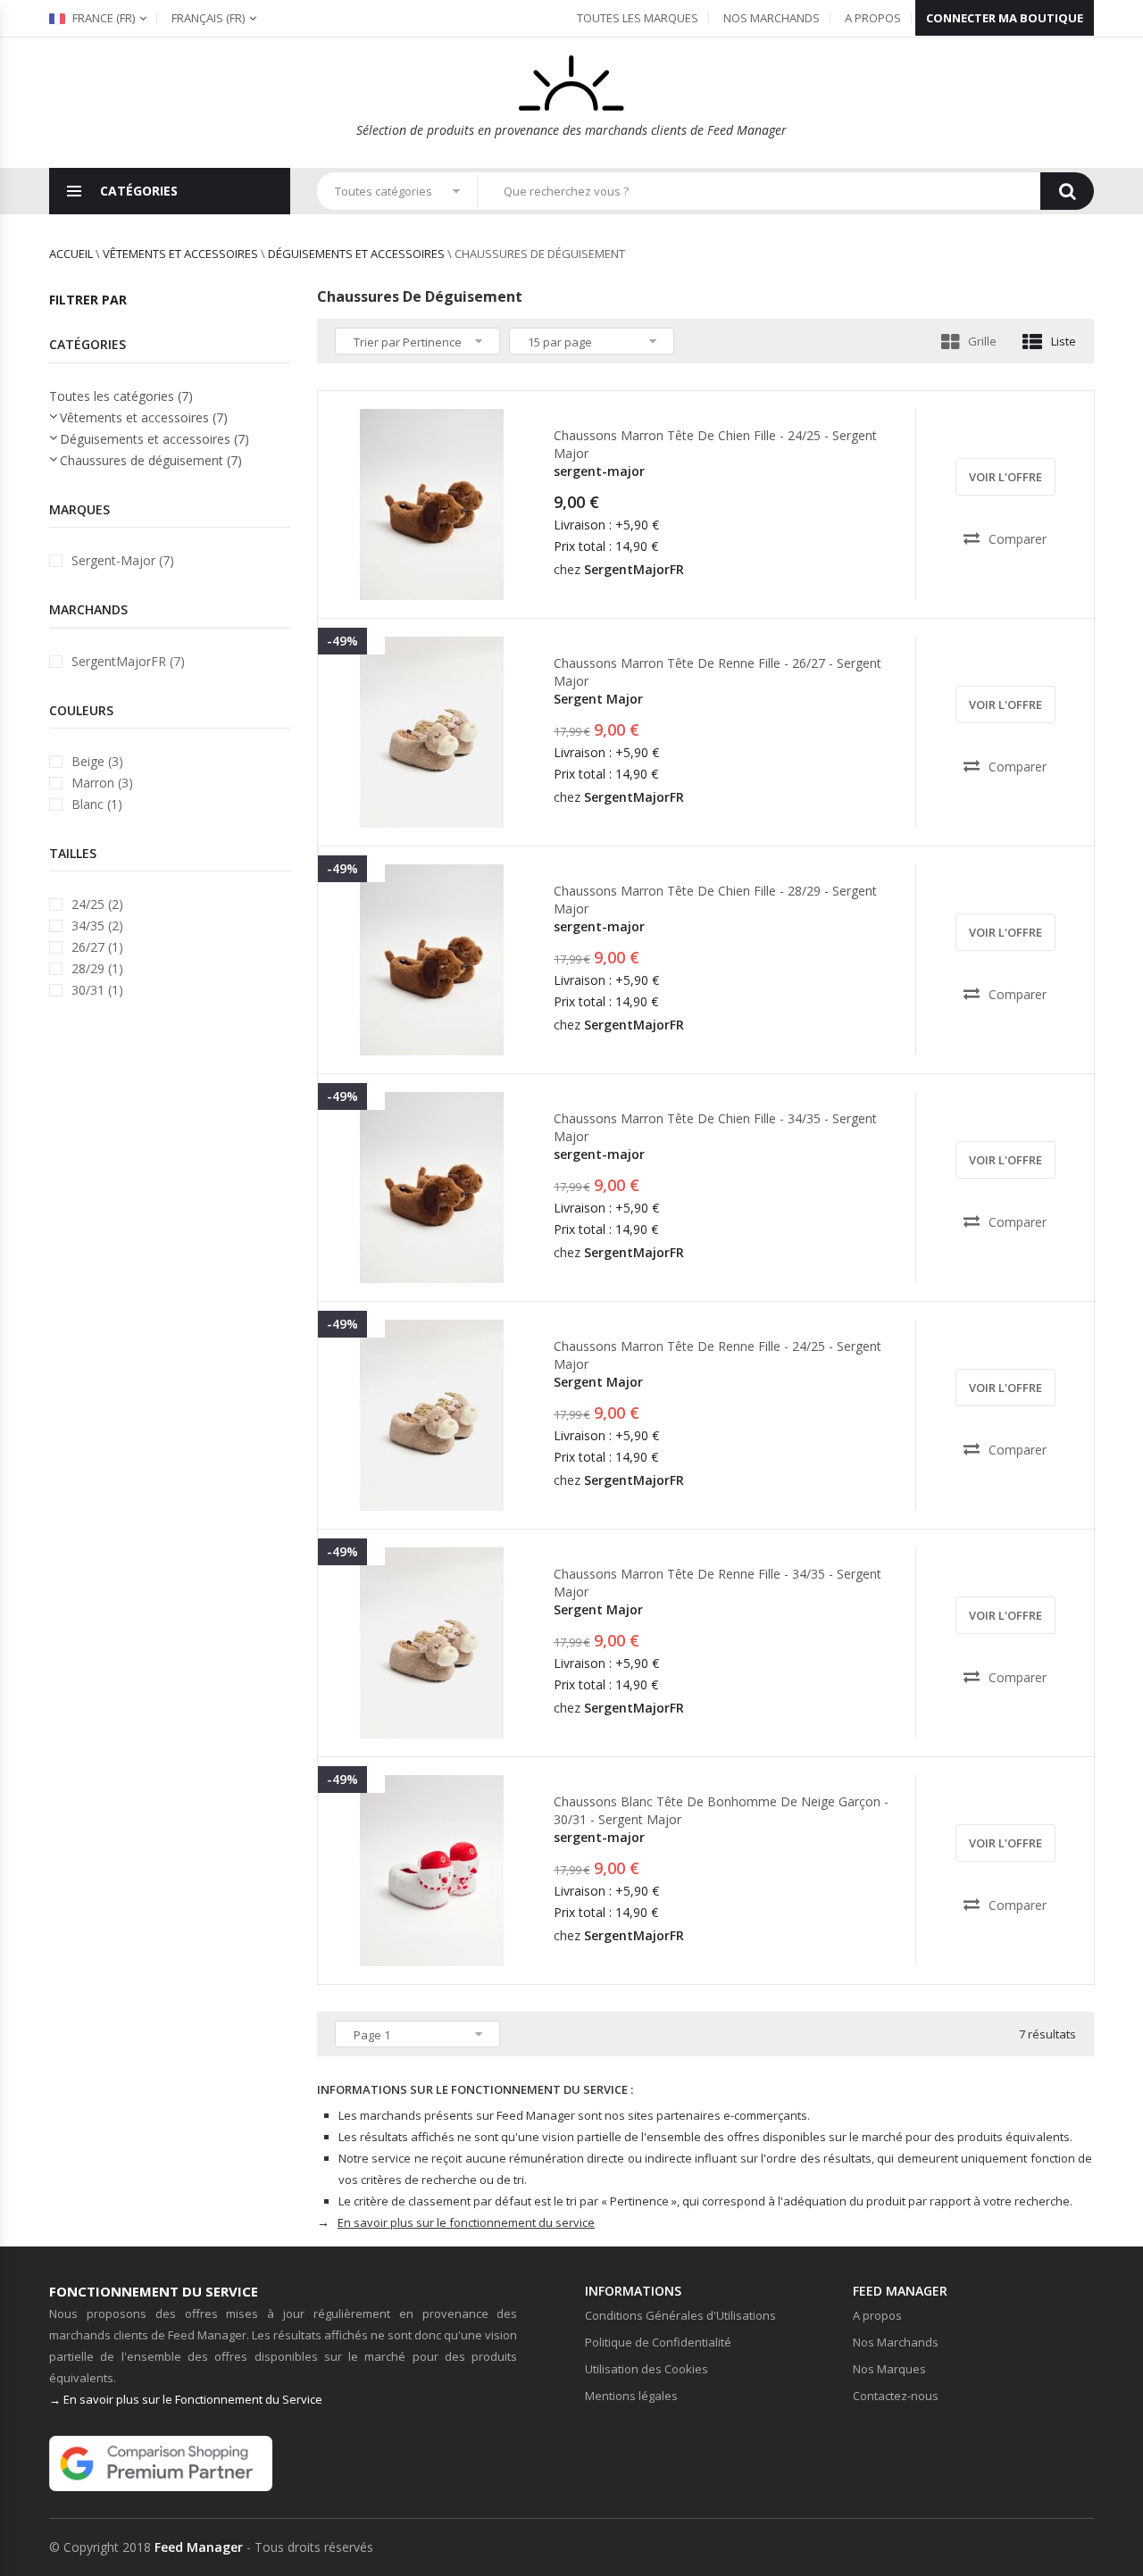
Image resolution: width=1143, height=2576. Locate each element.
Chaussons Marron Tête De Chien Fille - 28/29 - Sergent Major (715, 900)
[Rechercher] (1067, 191)
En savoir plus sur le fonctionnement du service (466, 2222)
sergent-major (599, 471)
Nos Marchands (772, 18)
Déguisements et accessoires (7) (154, 439)
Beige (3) (97, 761)
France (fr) (102, 18)
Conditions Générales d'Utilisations (680, 2315)
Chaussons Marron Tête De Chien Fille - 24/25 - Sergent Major (715, 444)
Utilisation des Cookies (647, 2369)
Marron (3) (102, 783)
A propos (873, 18)
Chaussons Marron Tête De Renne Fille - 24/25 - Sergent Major (718, 1355)
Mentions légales (631, 2396)
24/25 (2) (97, 904)
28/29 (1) (97, 968)
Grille (982, 341)
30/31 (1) (97, 990)
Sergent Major (598, 699)
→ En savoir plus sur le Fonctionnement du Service (186, 2399)
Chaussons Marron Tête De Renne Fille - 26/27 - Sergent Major (718, 672)
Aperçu (437, 584)
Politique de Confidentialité (658, 2342)
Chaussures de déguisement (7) (151, 460)
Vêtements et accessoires (180, 254)
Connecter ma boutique (1005, 18)
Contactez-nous (896, 2396)
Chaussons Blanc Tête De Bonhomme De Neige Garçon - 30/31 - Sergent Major (721, 1810)
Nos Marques (889, 2369)
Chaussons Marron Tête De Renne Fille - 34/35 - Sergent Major (718, 1583)
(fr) (208, 18)
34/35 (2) (97, 925)
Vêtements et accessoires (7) (144, 417)
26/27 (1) (97, 947)
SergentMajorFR (634, 569)
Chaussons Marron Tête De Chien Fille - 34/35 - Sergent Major (715, 1127)
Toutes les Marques (638, 18)
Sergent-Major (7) (123, 560)
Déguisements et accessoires (356, 254)
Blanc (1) (97, 804)
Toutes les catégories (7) (121, 396)
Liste (1064, 341)
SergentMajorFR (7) (128, 661)
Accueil (71, 254)
